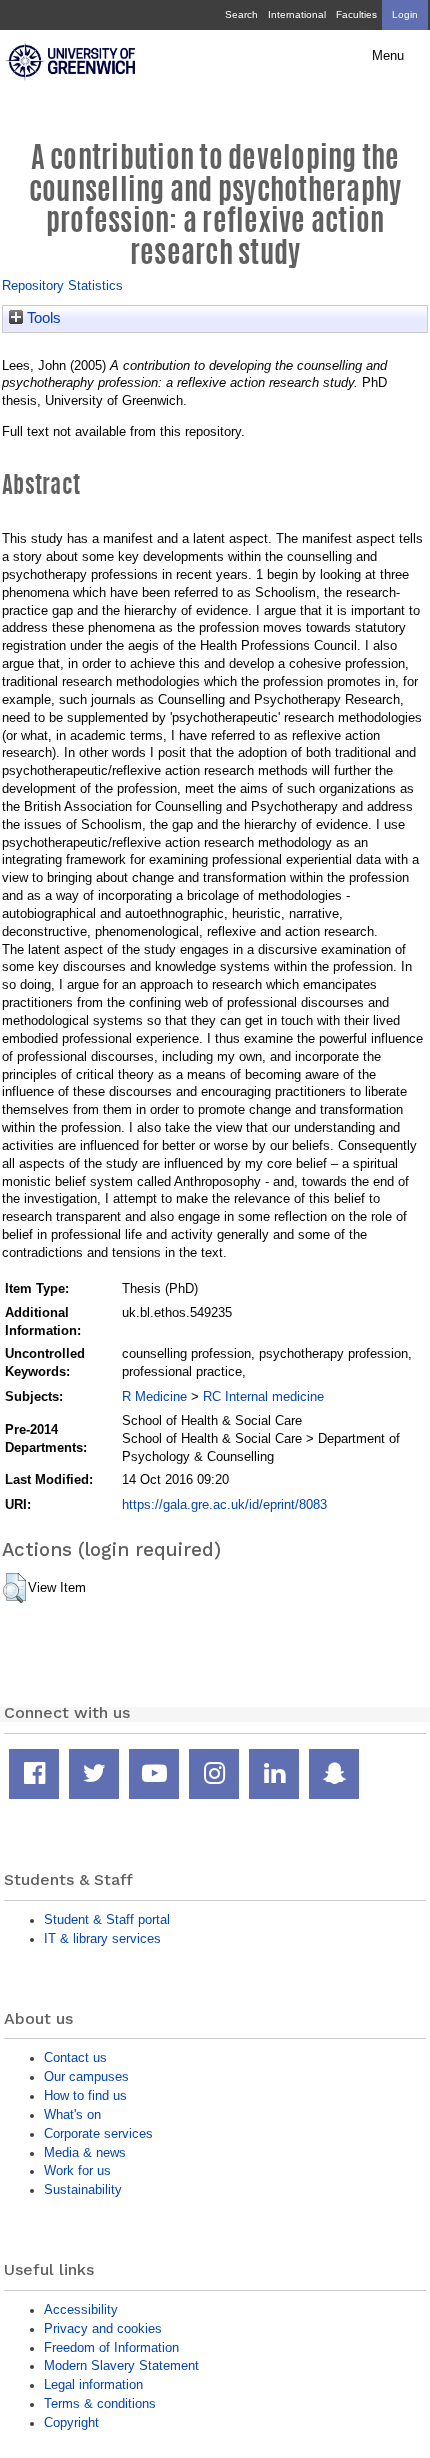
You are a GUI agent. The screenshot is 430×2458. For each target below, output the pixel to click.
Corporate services (98, 2133)
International (297, 14)
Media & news (85, 2152)
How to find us (85, 2095)
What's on (72, 2114)
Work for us (77, 2170)
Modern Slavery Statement (121, 2365)
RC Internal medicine (263, 1396)
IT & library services (102, 1938)
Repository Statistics (62, 285)
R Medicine (154, 1396)
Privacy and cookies (103, 2328)
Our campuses (86, 2076)
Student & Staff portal (107, 1919)
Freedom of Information (111, 2347)
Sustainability (83, 2189)
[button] (14, 1588)
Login (405, 14)
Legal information (93, 2384)
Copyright (71, 2422)
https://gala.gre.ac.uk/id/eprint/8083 (224, 1504)
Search (241, 14)
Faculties (356, 14)
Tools (42, 318)
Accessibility (81, 2309)
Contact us (75, 2057)
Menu (388, 56)
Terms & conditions (100, 2403)
